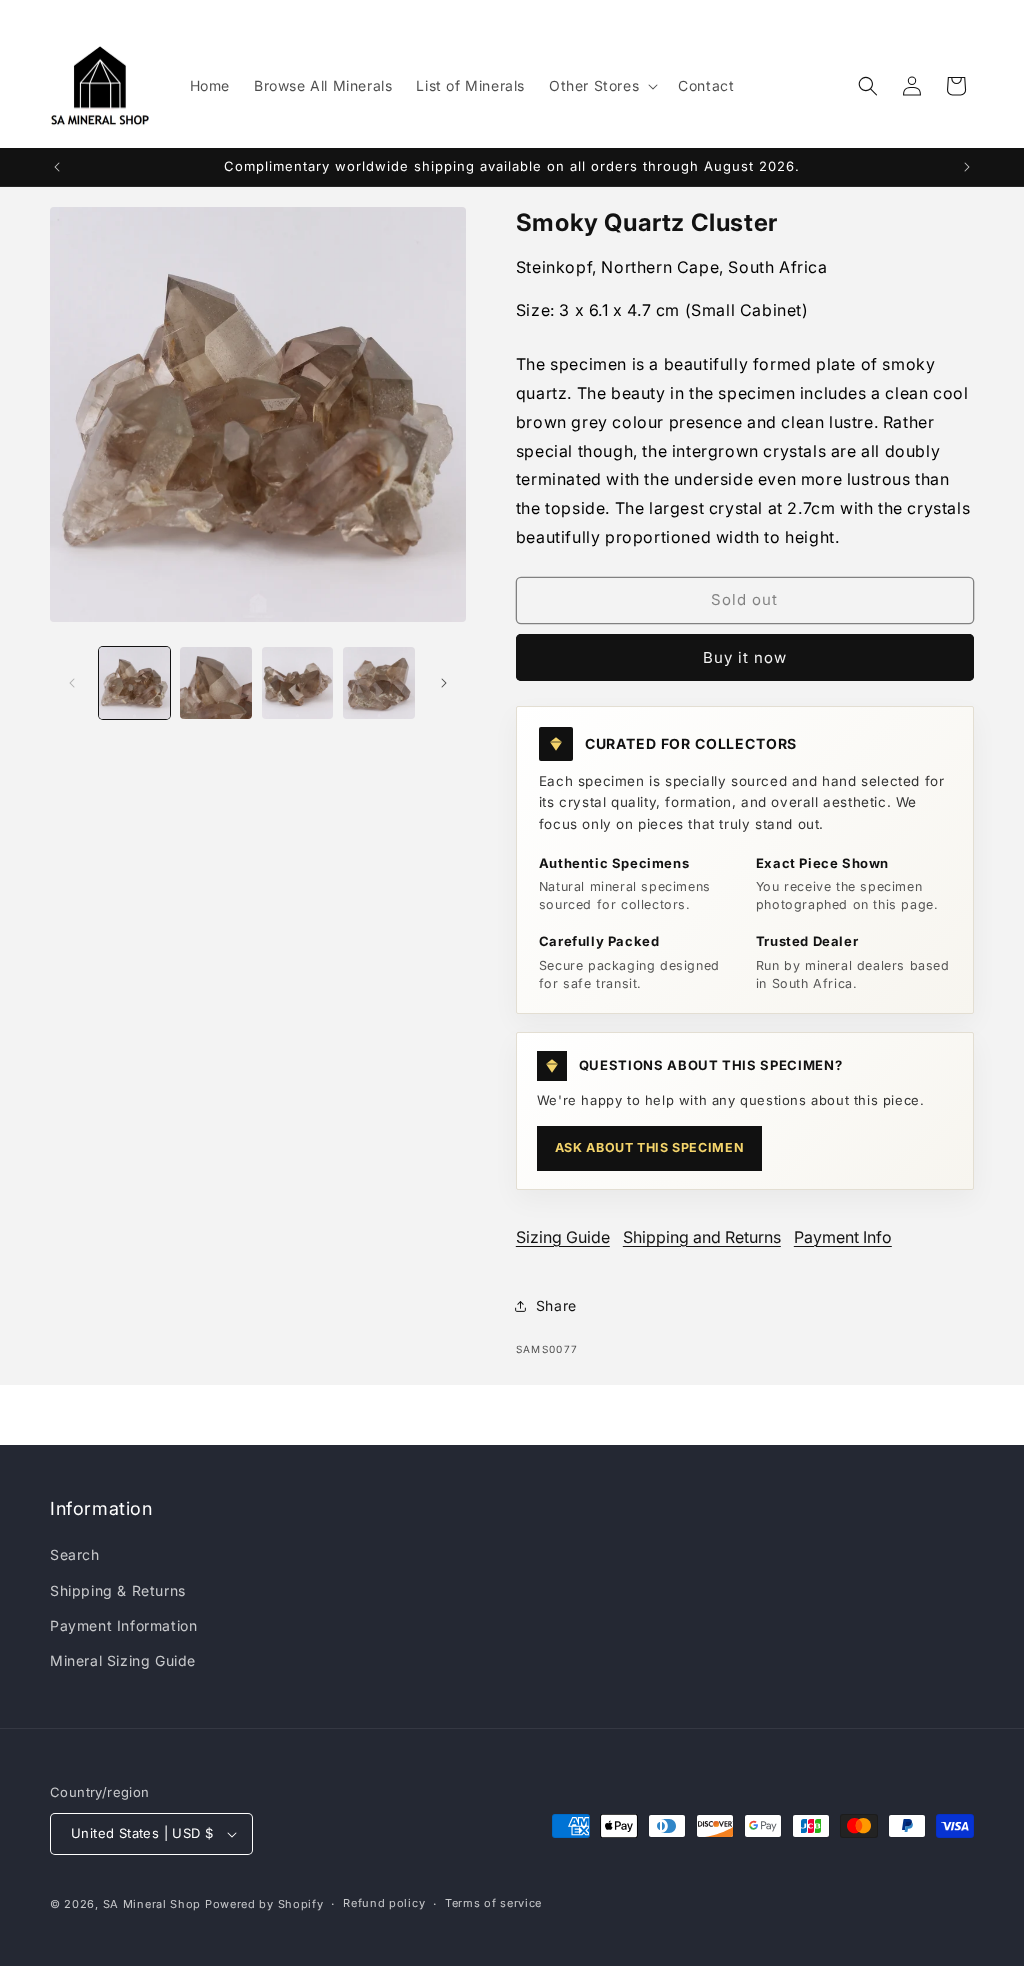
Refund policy (384, 1903)
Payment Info (843, 1237)
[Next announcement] (967, 167)
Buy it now (745, 657)
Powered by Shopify (264, 1904)
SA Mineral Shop (152, 1904)
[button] (601, 86)
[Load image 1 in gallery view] (134, 682)
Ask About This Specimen (649, 1147)
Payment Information (123, 1625)
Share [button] (556, 1305)
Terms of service (493, 1903)
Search (75, 1554)
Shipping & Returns (118, 1590)
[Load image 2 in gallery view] (215, 682)
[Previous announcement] (57, 167)
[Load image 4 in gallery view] (378, 682)
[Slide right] (444, 683)
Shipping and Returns (702, 1237)
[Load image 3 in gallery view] (297, 682)
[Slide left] (72, 683)
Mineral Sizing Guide (123, 1660)
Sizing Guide (563, 1237)
